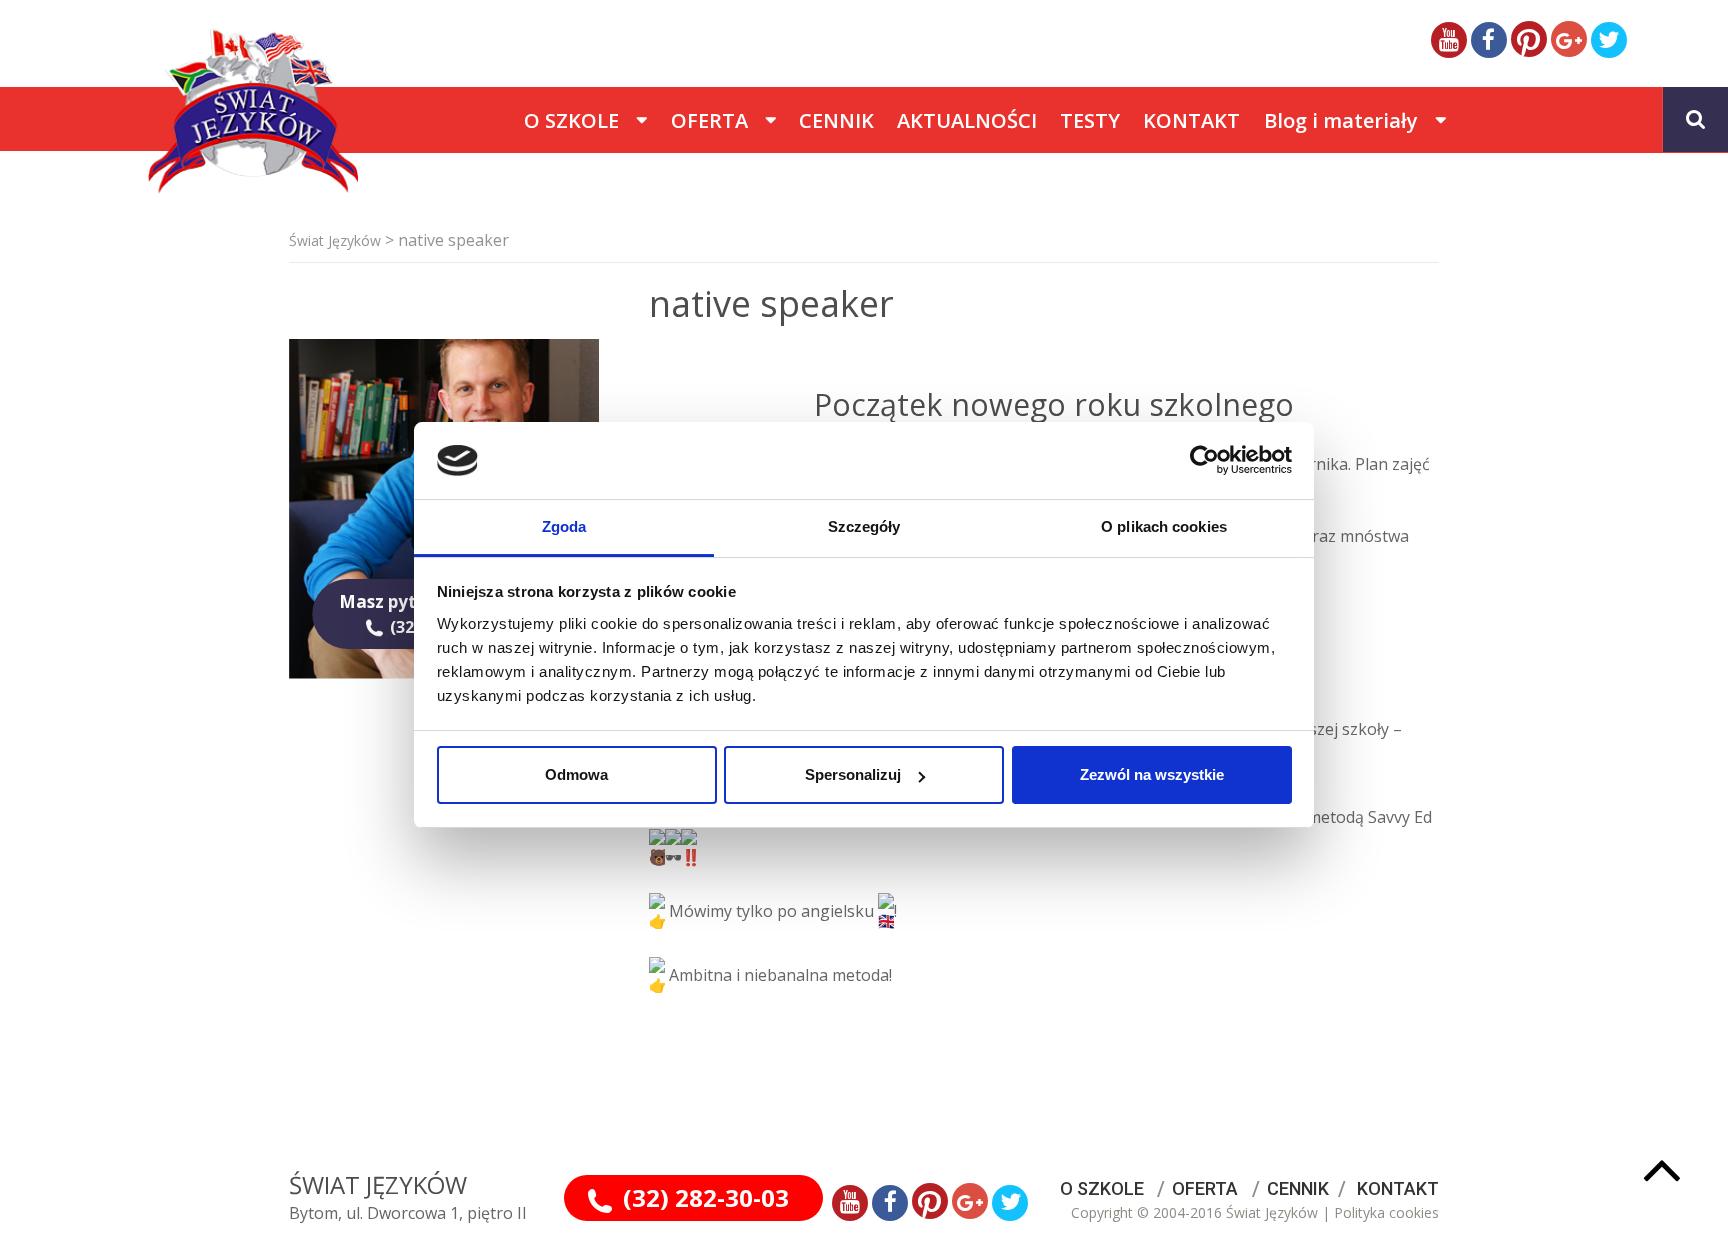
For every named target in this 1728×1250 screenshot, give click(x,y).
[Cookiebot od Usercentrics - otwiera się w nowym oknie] (1204, 460)
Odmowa (576, 774)
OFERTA (1205, 1188)
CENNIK (1298, 1188)
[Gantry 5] (164, 119)
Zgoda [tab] (564, 526)
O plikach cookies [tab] (1164, 526)
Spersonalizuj (853, 774)
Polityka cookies (1386, 1212)
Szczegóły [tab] (864, 526)
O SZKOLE (1102, 1188)
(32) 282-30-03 (706, 1197)
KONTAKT (1398, 1188)
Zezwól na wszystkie (1152, 774)
